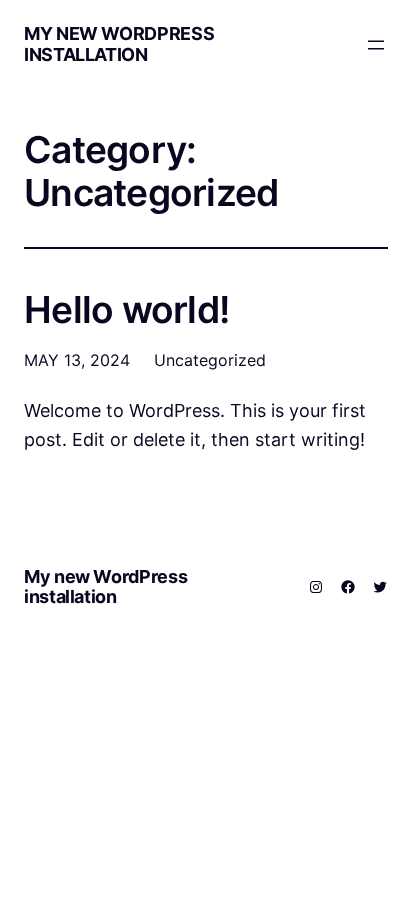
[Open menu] (376, 45)
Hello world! (126, 310)
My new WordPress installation (119, 44)
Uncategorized (210, 360)
